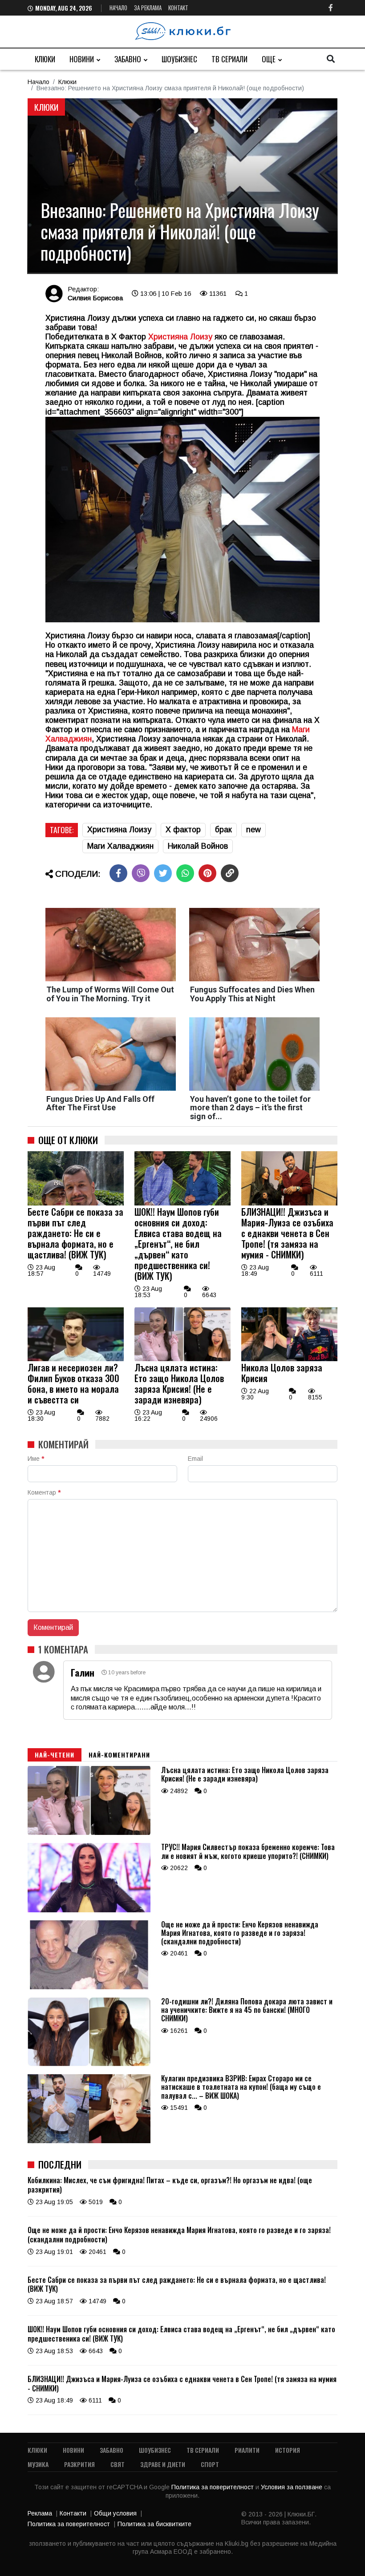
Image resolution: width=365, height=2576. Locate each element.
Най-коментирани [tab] (119, 1755)
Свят (118, 2464)
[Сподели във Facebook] (118, 873)
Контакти (73, 2513)
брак (223, 830)
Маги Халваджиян (120, 846)
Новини (82, 59)
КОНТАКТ (178, 8)
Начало (118, 8)
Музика (38, 2464)
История (288, 2450)
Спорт (210, 2464)
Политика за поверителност (213, 2487)
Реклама (40, 2513)
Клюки (45, 59)
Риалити (247, 2450)
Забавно (128, 59)
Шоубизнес (179, 59)
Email (195, 1459)
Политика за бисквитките (154, 2524)
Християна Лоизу (119, 830)
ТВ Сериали (229, 59)
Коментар (44, 1492)
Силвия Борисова (95, 298)
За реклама (148, 8)
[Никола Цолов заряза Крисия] (289, 1359)
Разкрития (79, 2464)
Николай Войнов (198, 846)
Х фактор (183, 830)
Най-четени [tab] (55, 1755)
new (253, 830)
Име (36, 1459)
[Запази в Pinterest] (207, 873)
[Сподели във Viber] (141, 873)
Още (269, 59)
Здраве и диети (163, 2464)
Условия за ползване (292, 2487)
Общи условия (115, 2513)
